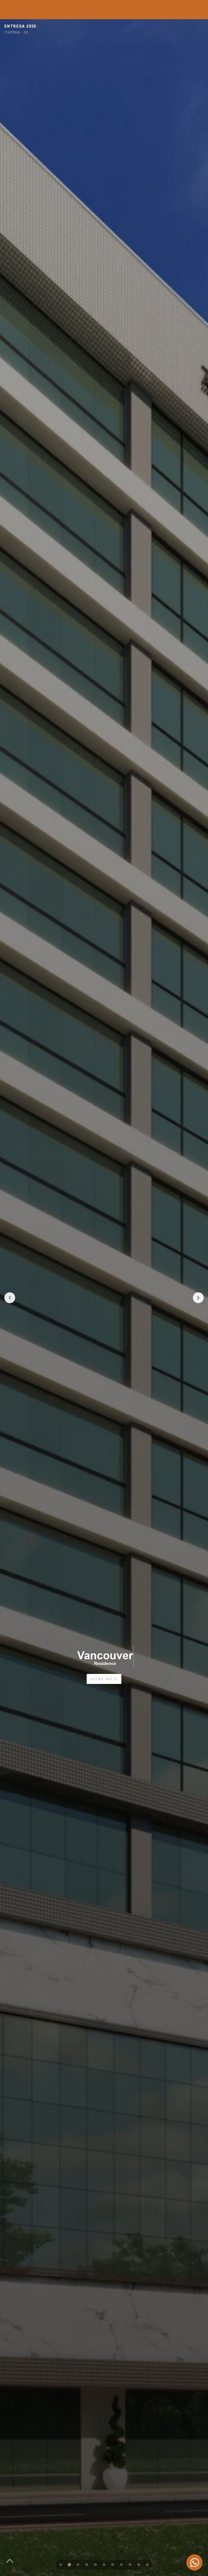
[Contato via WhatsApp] (194, 2562)
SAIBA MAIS (104, 1679)
